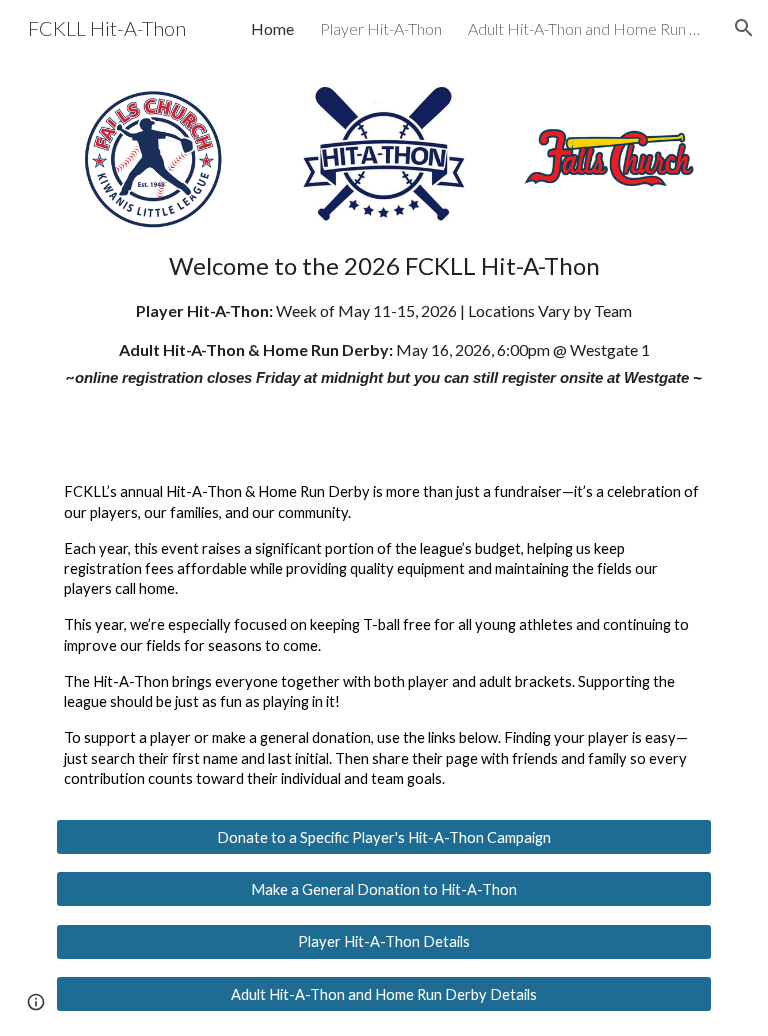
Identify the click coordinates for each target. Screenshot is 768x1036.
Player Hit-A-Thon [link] (381, 28)
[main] (383, 318)
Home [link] (272, 28)
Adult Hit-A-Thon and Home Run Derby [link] (588, 28)
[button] (744, 28)
